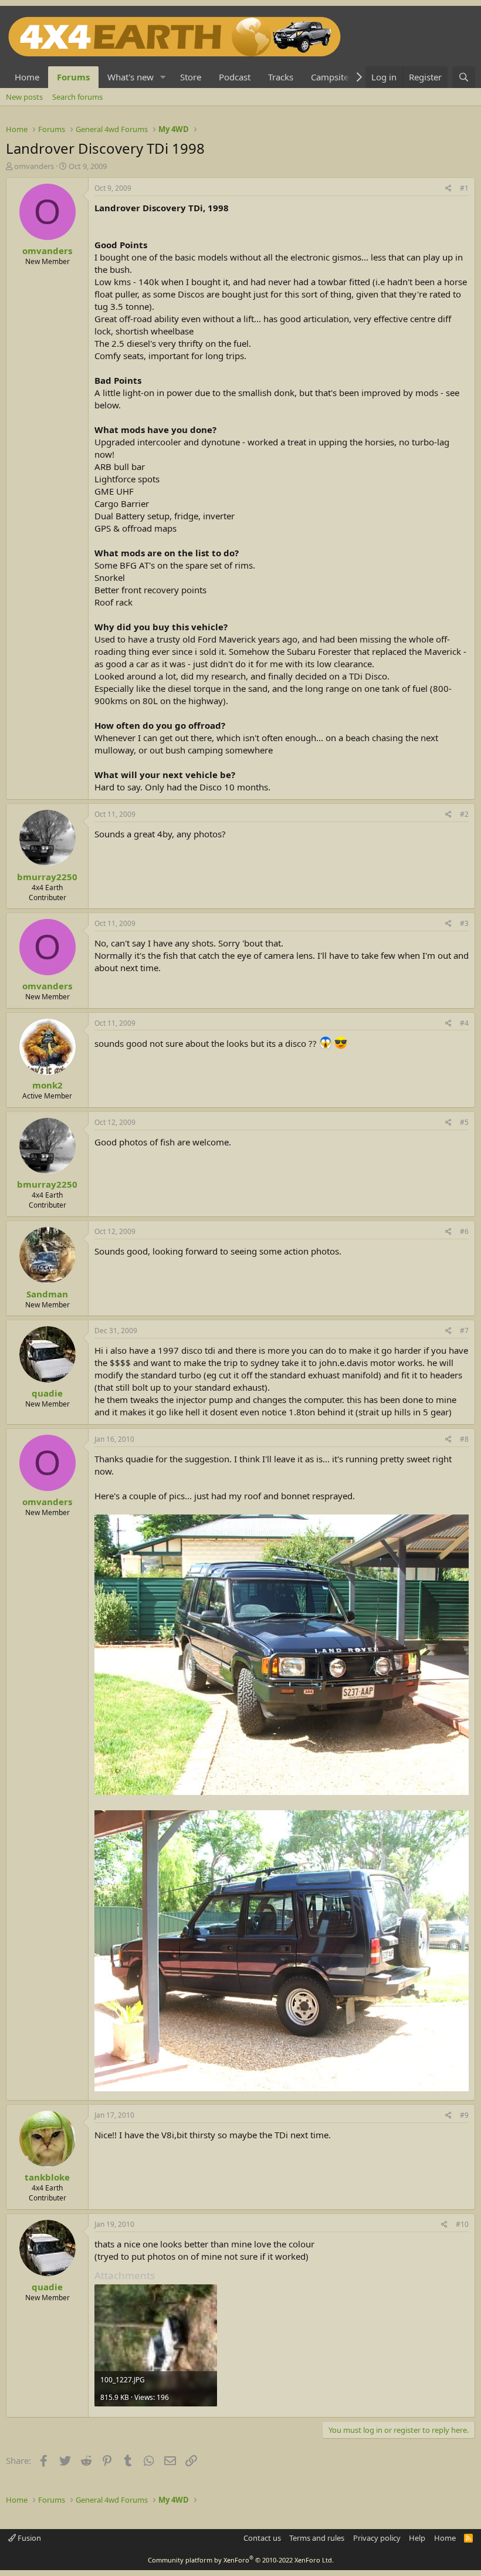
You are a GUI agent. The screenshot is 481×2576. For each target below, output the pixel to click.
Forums (73, 77)
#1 (464, 188)
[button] (163, 77)
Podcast (235, 77)
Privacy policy (377, 2538)
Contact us (262, 2538)
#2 (464, 814)
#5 (464, 1122)
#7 (464, 1331)
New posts (24, 97)
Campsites (332, 77)
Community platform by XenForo (241, 2560)
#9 (464, 2115)
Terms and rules (317, 2538)
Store (191, 77)
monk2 (48, 1085)
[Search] (464, 77)
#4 (464, 1023)
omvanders (34, 166)
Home (27, 77)
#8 (464, 1439)
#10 (462, 2224)
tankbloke (47, 2177)
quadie (47, 1393)
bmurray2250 (47, 877)
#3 (464, 923)
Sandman (47, 1294)
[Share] (448, 189)
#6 (464, 1231)
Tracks (281, 77)
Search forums (77, 97)
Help (417, 2538)
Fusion (28, 2538)
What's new (131, 77)
